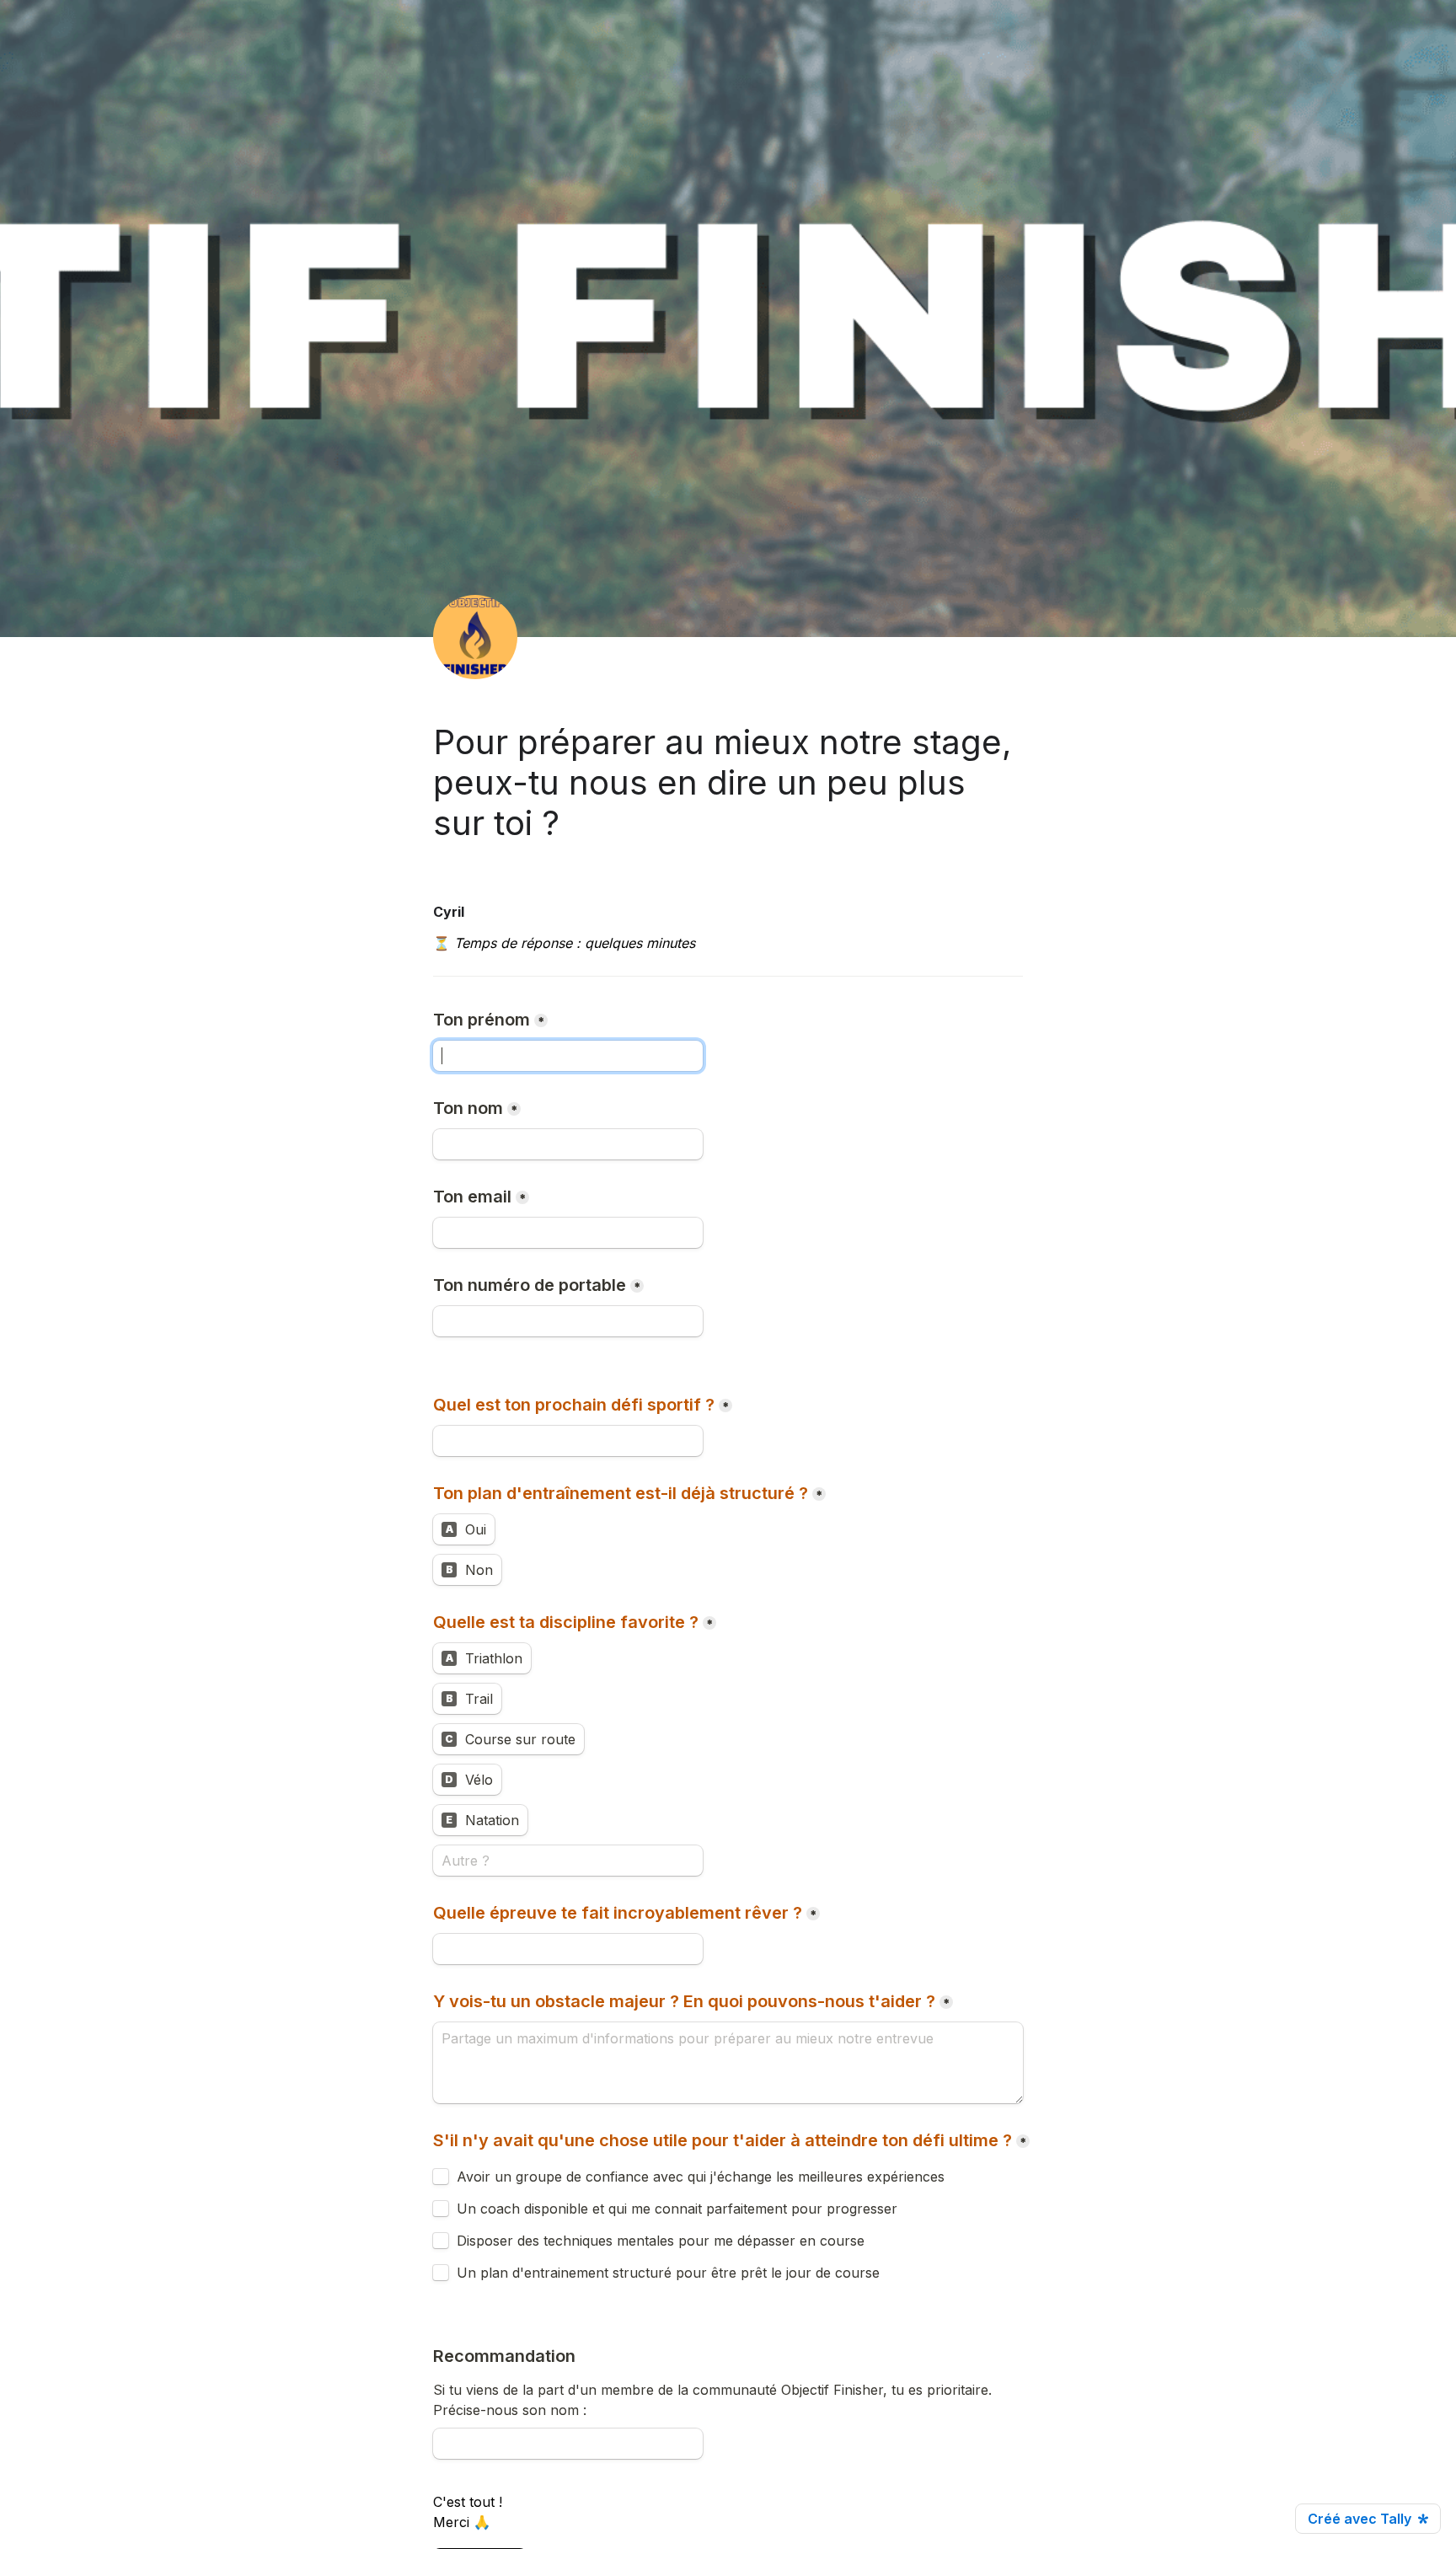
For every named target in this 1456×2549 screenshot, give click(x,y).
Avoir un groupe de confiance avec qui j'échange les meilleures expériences (701, 2177)
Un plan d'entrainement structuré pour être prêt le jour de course (668, 2273)
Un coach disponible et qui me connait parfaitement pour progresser (677, 2209)
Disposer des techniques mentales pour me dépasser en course (661, 2241)
